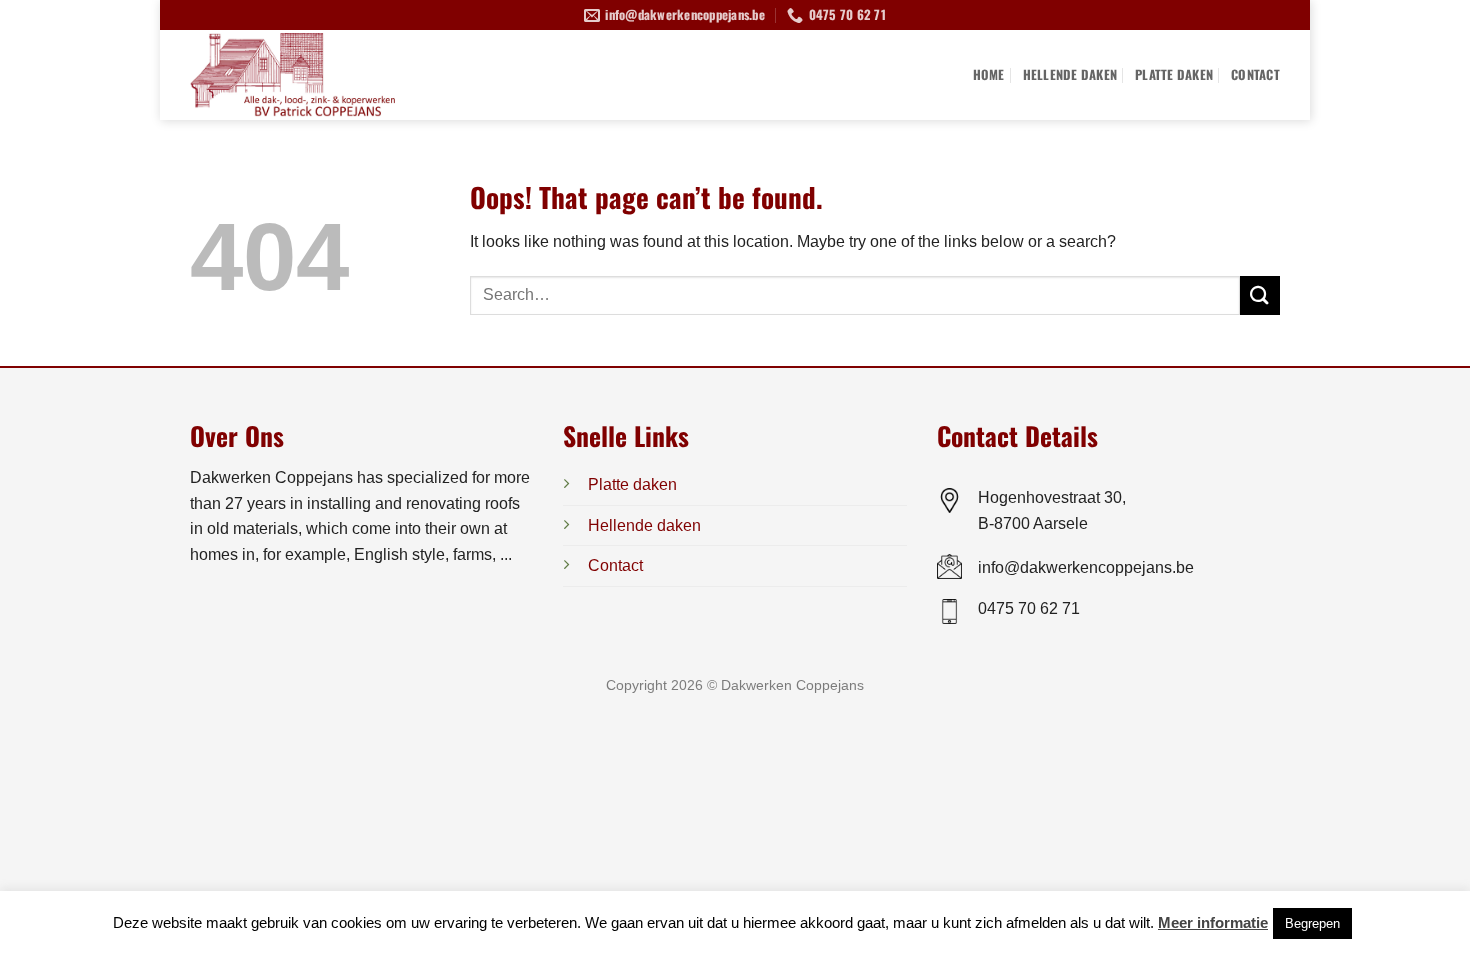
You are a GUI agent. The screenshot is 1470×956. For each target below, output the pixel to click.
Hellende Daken (1070, 74)
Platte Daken (1174, 74)
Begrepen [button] (1312, 923)
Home (989, 74)
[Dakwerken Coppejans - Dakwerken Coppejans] (325, 75)
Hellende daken (644, 525)
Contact (1255, 74)
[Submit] (1260, 295)
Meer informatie (1213, 922)
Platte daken (632, 484)
